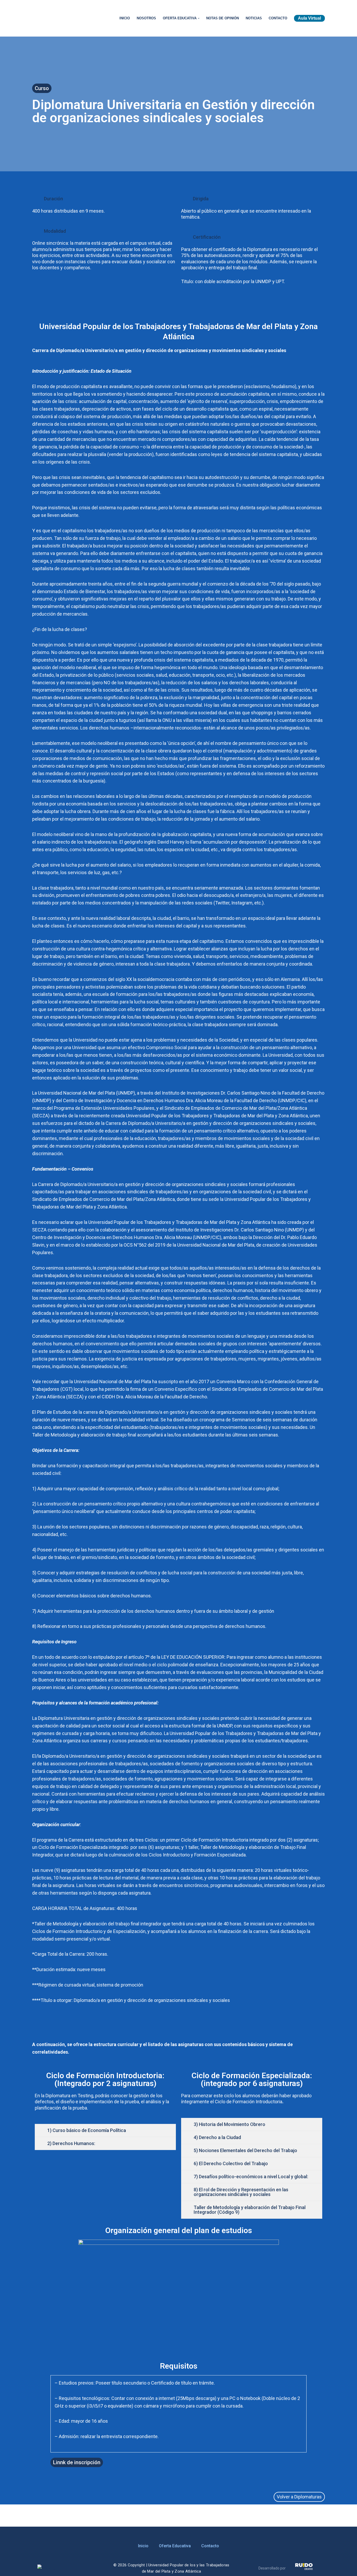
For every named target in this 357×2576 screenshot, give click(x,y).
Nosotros (146, 18)
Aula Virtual (309, 18)
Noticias (254, 18)
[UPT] (70, 18)
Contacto (278, 18)
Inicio (125, 18)
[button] (199, 18)
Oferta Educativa (175, 2546)
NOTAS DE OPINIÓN (223, 18)
